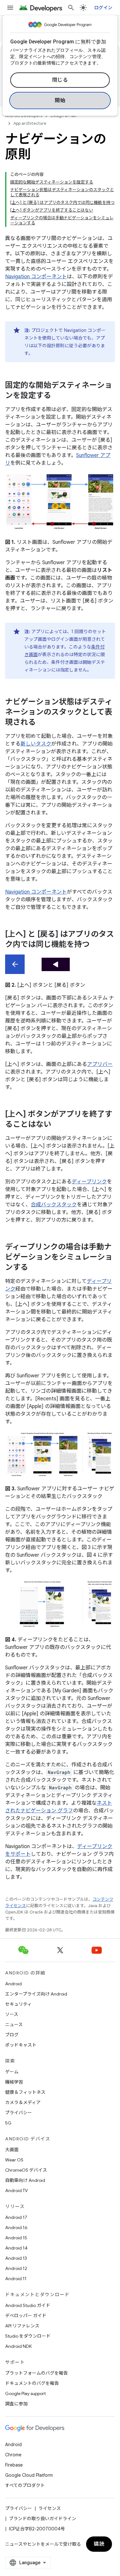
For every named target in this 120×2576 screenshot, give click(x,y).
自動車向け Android (25, 2180)
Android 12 (16, 2268)
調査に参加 (16, 2404)
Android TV (16, 2190)
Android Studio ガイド (28, 2305)
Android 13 (16, 2258)
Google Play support (25, 2393)
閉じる (60, 80)
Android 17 (16, 2217)
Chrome (13, 2455)
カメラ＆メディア (23, 2102)
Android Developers (24, 116)
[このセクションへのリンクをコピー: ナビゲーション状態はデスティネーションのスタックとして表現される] (42, 723)
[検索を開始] (71, 8)
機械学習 (14, 2082)
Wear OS (14, 2160)
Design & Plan (64, 116)
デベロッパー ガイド (26, 2316)
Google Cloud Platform (29, 2475)
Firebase (14, 2465)
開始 (60, 101)
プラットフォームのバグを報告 (36, 2373)
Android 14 (16, 2248)
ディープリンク (89, 1182)
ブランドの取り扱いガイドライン (43, 2519)
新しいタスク (36, 744)
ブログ (12, 2035)
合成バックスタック (54, 1205)
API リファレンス (22, 2326)
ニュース (14, 2025)
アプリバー (100, 1064)
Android (13, 1984)
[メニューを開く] (10, 8)
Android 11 (16, 2279)
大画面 (12, 2150)
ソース (12, 2014)
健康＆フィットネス (25, 2092)
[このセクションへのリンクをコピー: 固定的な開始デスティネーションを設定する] (58, 396)
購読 (99, 2544)
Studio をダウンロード (28, 2336)
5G (8, 2123)
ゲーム (12, 2072)
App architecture (30, 123)
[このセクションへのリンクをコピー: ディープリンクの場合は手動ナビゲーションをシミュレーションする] (35, 1268)
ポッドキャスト (21, 2045)
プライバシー (19, 2113)
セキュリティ (18, 2004)
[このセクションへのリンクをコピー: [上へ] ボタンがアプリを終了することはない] (58, 1125)
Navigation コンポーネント (36, 277)
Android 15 (16, 2238)
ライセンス (50, 2508)
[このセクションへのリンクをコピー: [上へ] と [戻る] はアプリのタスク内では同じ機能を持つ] (96, 945)
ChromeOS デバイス (26, 2170)
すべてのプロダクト (25, 2485)
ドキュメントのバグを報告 (32, 2383)
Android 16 (16, 2228)
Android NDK (18, 2346)
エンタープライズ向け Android (36, 1994)
